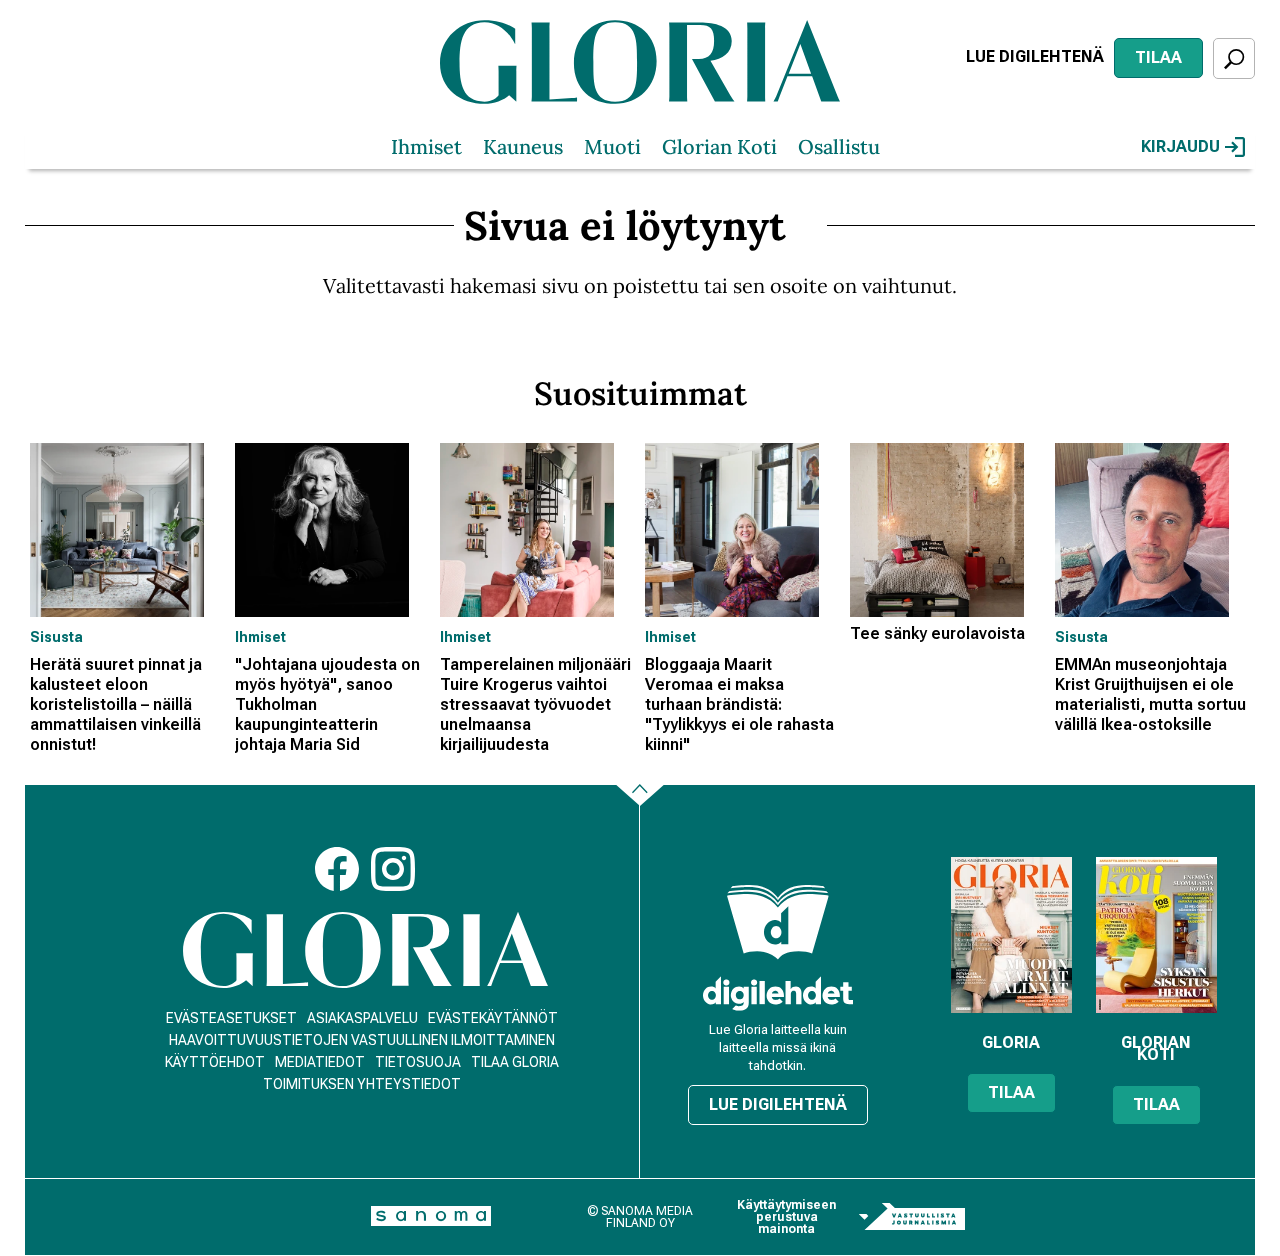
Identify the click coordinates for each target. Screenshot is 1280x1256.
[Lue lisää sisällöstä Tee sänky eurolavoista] (947, 530)
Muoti (612, 146)
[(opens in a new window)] (778, 993)
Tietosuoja (418, 1062)
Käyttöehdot (215, 1062)
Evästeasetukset (231, 1018)
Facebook (337, 869)
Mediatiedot (320, 1062)
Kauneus (523, 146)
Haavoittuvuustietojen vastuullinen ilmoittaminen (362, 1040)
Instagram (393, 869)
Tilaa (1158, 57)
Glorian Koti (719, 146)
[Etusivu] (365, 950)
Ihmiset (426, 146)
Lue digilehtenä (1035, 56)
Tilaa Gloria (515, 1062)
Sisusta (56, 637)
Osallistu (839, 146)
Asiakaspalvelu (362, 1018)
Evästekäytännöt (493, 1018)
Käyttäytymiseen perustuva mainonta (786, 1217)
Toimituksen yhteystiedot (362, 1084)
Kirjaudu (1180, 146)
